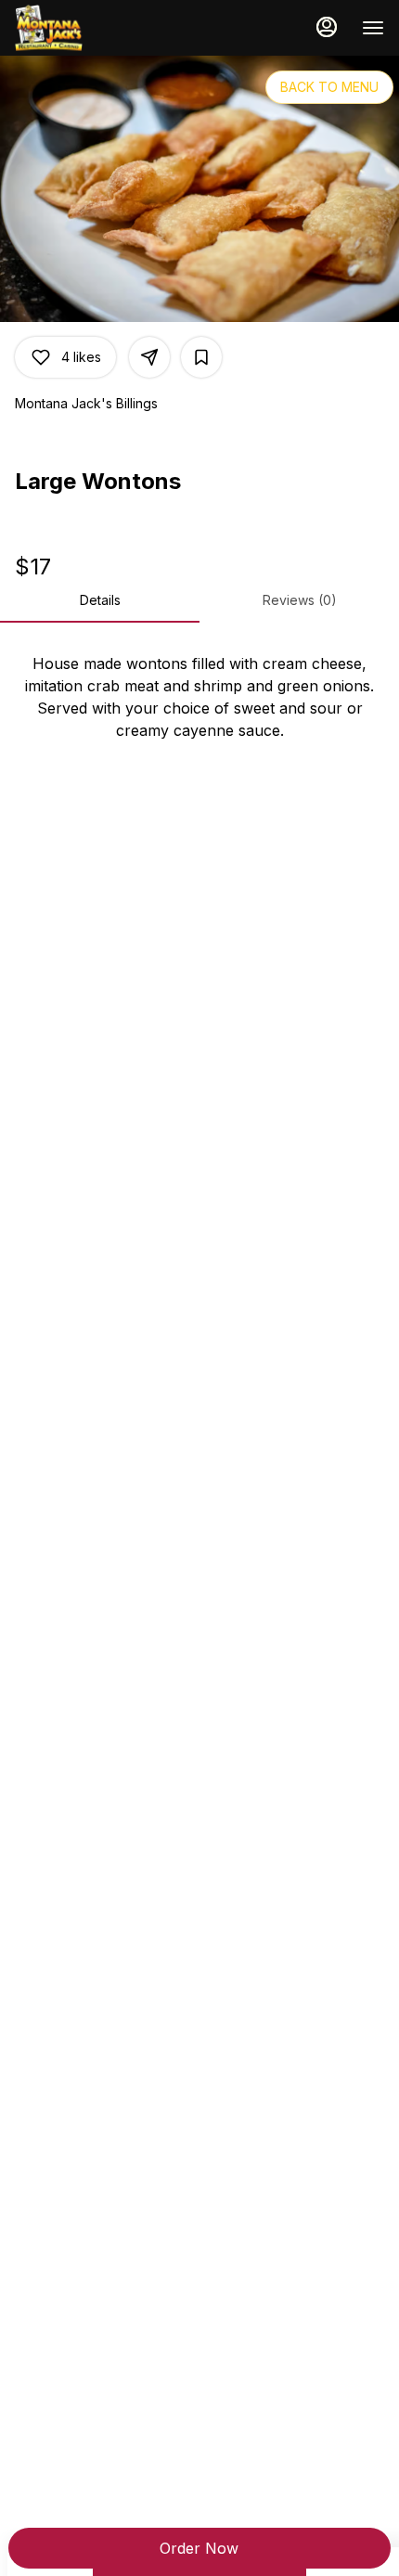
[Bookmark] (201, 357)
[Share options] (149, 357)
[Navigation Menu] (373, 28)
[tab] (100, 600)
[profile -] (327, 27)
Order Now (199, 2548)
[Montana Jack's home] (98, 28)
